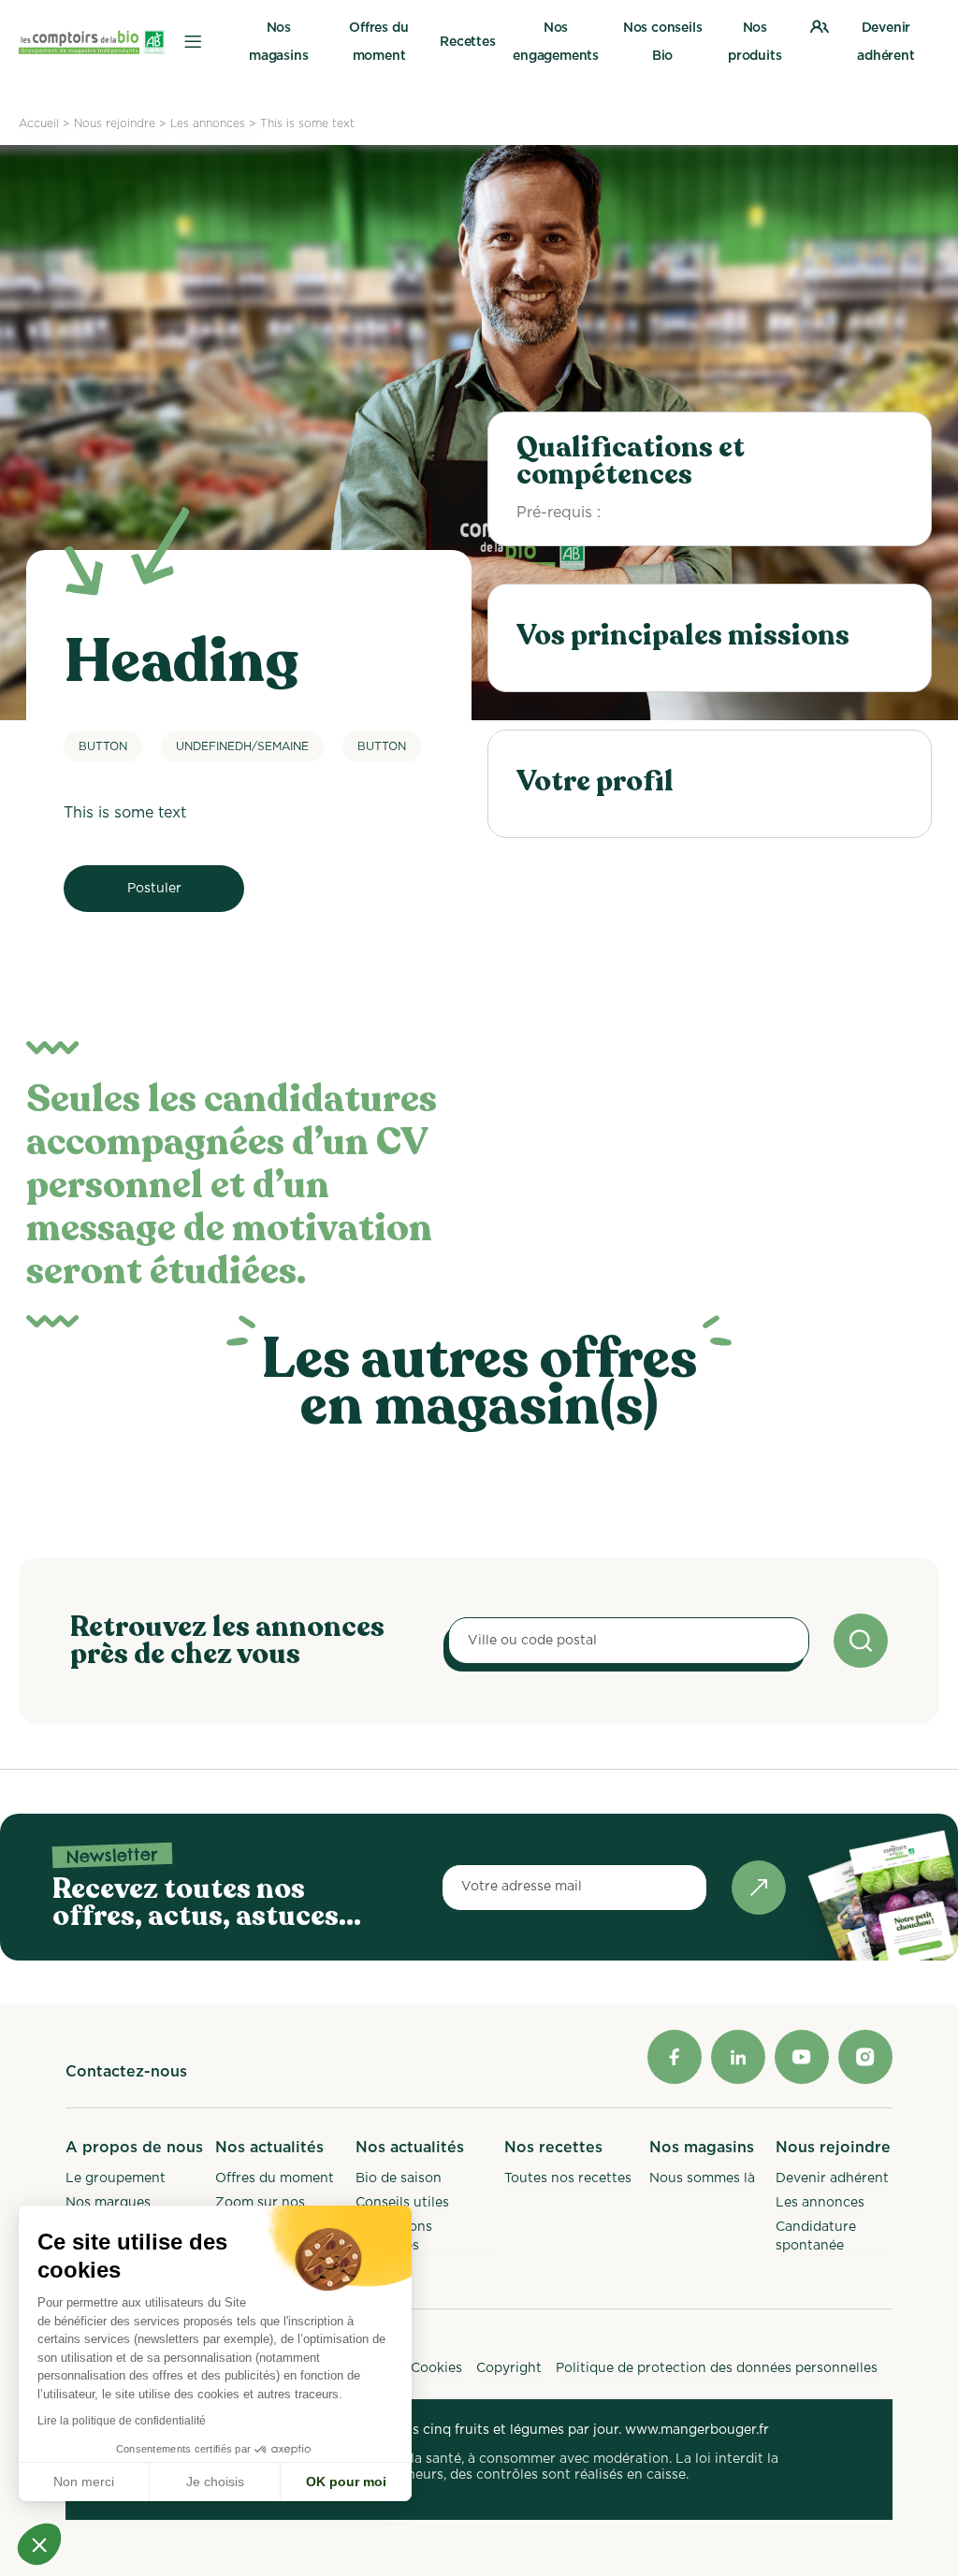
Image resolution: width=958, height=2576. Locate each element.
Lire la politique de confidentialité (122, 2421)
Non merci (84, 2482)
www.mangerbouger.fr (697, 2430)
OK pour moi (346, 2482)
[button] (39, 2544)
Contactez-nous (126, 2072)
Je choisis (215, 2482)
